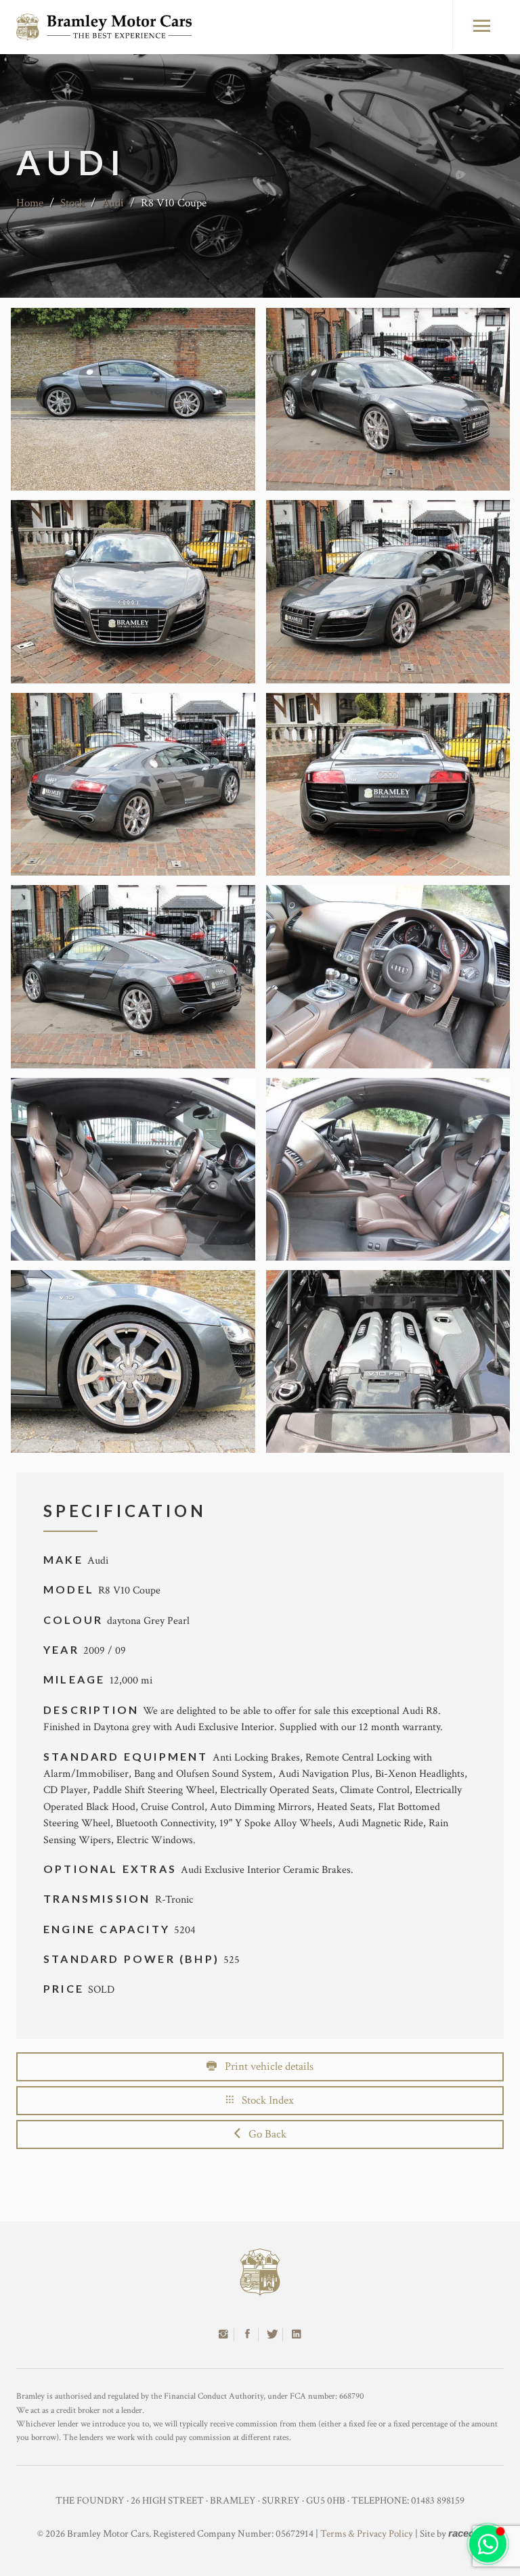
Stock (72, 203)
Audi (113, 203)
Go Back (263, 2134)
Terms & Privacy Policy (367, 2534)
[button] (488, 2544)
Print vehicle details (265, 2066)
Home (30, 203)
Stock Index (264, 2100)
